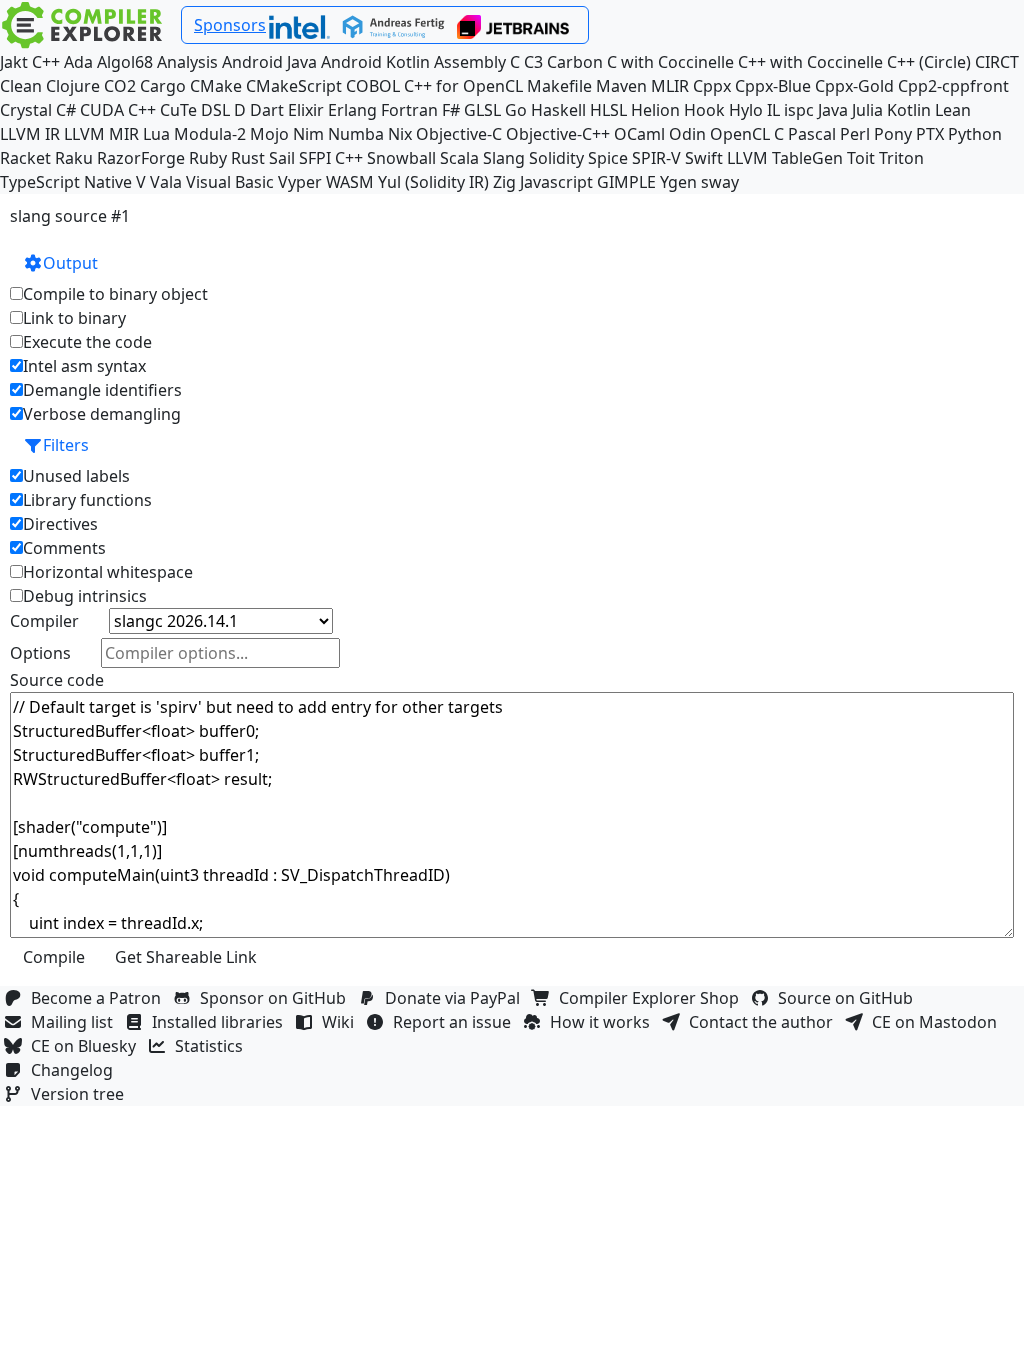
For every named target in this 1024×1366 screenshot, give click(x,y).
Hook (704, 110)
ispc (799, 110)
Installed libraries (221, 1022)
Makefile (559, 86)
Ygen (678, 182)
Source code (57, 680)
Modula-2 (210, 134)
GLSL (482, 110)
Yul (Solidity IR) (433, 182)
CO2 (120, 86)
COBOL (373, 86)
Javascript (556, 182)
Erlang (352, 110)
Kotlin (909, 110)
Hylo (746, 110)
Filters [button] (66, 445)
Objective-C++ (558, 134)
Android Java (269, 62)
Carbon (575, 62)
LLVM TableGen (785, 158)
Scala (459, 158)
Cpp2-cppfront (953, 86)
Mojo (269, 134)
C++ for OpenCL (463, 86)
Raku (74, 158)
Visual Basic (230, 182)
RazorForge (141, 158)
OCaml (639, 134)
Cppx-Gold (854, 86)
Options (40, 653)
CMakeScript (294, 86)
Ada (78, 62)
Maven (621, 86)
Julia (867, 110)
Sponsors (230, 25)
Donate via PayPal (456, 998)
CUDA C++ (118, 110)
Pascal (812, 134)
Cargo (163, 86)
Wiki (342, 1022)
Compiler (44, 621)
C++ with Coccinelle (810, 62)
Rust (248, 158)
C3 (533, 62)
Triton (901, 158)
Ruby (208, 158)
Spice (608, 158)
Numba (356, 134)
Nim (308, 134)
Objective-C (459, 134)
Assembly (470, 62)
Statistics (213, 1046)
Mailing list (76, 1022)
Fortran (409, 110)
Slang (504, 158)
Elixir (306, 110)
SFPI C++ (331, 158)
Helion (655, 110)
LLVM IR (30, 134)
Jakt (14, 62)
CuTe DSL (195, 110)
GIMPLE (626, 182)
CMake (216, 86)
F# (451, 110)
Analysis (187, 62)
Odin (687, 134)
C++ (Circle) (929, 62)
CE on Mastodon (938, 1022)
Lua (156, 134)
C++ (46, 62)
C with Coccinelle (670, 62)
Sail (282, 158)
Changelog (76, 1070)
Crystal (26, 110)
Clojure (73, 86)
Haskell (558, 110)
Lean (953, 110)
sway (720, 182)
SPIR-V (656, 158)
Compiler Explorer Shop (653, 998)
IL (773, 110)
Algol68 (125, 62)
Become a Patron (100, 998)
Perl (855, 134)
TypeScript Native (66, 182)
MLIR (670, 86)
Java (833, 110)
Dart (267, 110)
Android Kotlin (375, 62)
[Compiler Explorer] (82, 25)
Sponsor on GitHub (277, 998)
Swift (704, 158)
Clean (21, 86)
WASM (350, 182)
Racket (25, 158)
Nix (400, 134)
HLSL (608, 110)
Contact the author (765, 1022)
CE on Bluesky (87, 1046)
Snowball (401, 158)
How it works (604, 1022)
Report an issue (456, 1022)
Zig (504, 182)
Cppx (712, 86)
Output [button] (70, 263)
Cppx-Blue (773, 86)
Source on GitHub (849, 998)
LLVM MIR (101, 134)
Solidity (556, 158)
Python (975, 134)
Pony (893, 134)
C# (66, 110)
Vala (166, 182)
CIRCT (997, 62)
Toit (861, 158)
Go (516, 110)
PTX (930, 134)
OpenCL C (747, 134)
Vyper (300, 182)
